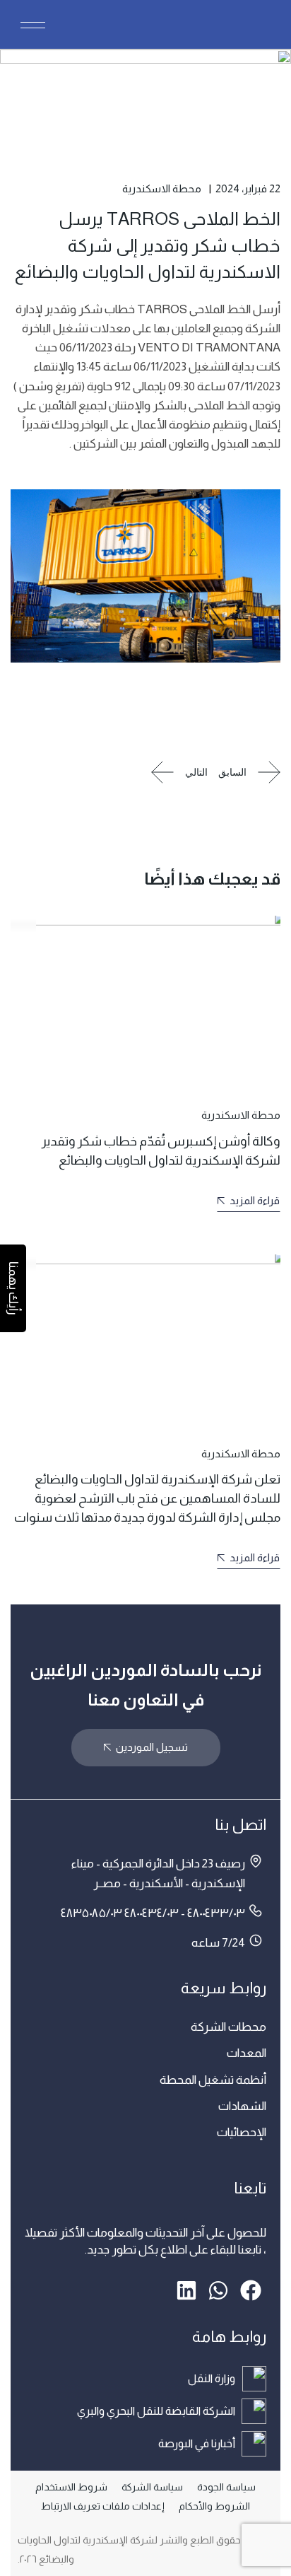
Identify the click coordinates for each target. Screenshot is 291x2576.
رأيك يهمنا (13, 1288)
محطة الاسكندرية (162, 188)
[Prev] (249, 774)
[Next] (179, 774)
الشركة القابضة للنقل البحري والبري (156, 2411)
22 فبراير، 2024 (248, 188)
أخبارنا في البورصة (197, 2443)
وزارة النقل (212, 2378)
